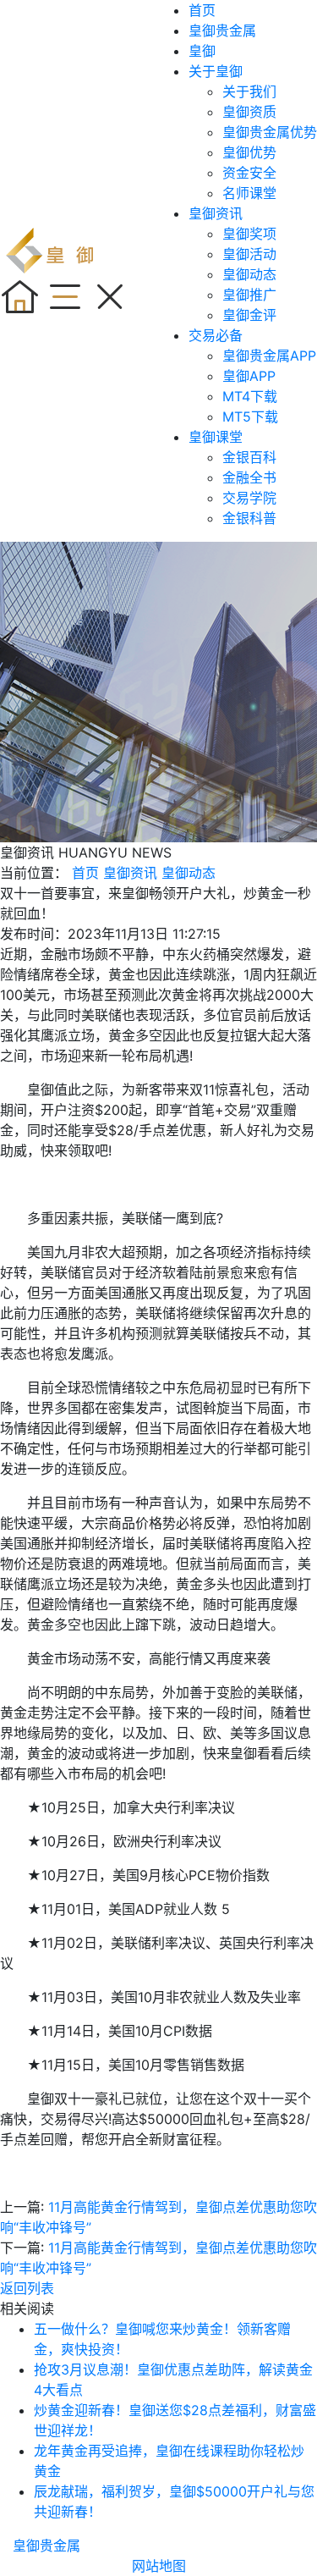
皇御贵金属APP (269, 356)
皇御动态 (249, 274)
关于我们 (249, 91)
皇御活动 (249, 254)
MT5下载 (250, 416)
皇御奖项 (249, 234)
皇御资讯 (216, 213)
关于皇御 (216, 71)
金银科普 (249, 518)
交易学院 (249, 498)
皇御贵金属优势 (270, 132)
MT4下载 (250, 396)
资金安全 (249, 173)
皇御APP (249, 376)
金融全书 (249, 477)
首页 (202, 10)
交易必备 (216, 335)
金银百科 (249, 457)
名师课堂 (249, 193)
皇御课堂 (216, 437)
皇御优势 (249, 152)
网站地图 (159, 2566)
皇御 (202, 51)
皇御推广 (249, 295)
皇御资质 (249, 112)
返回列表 (27, 2288)
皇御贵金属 (222, 30)
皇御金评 (249, 315)
